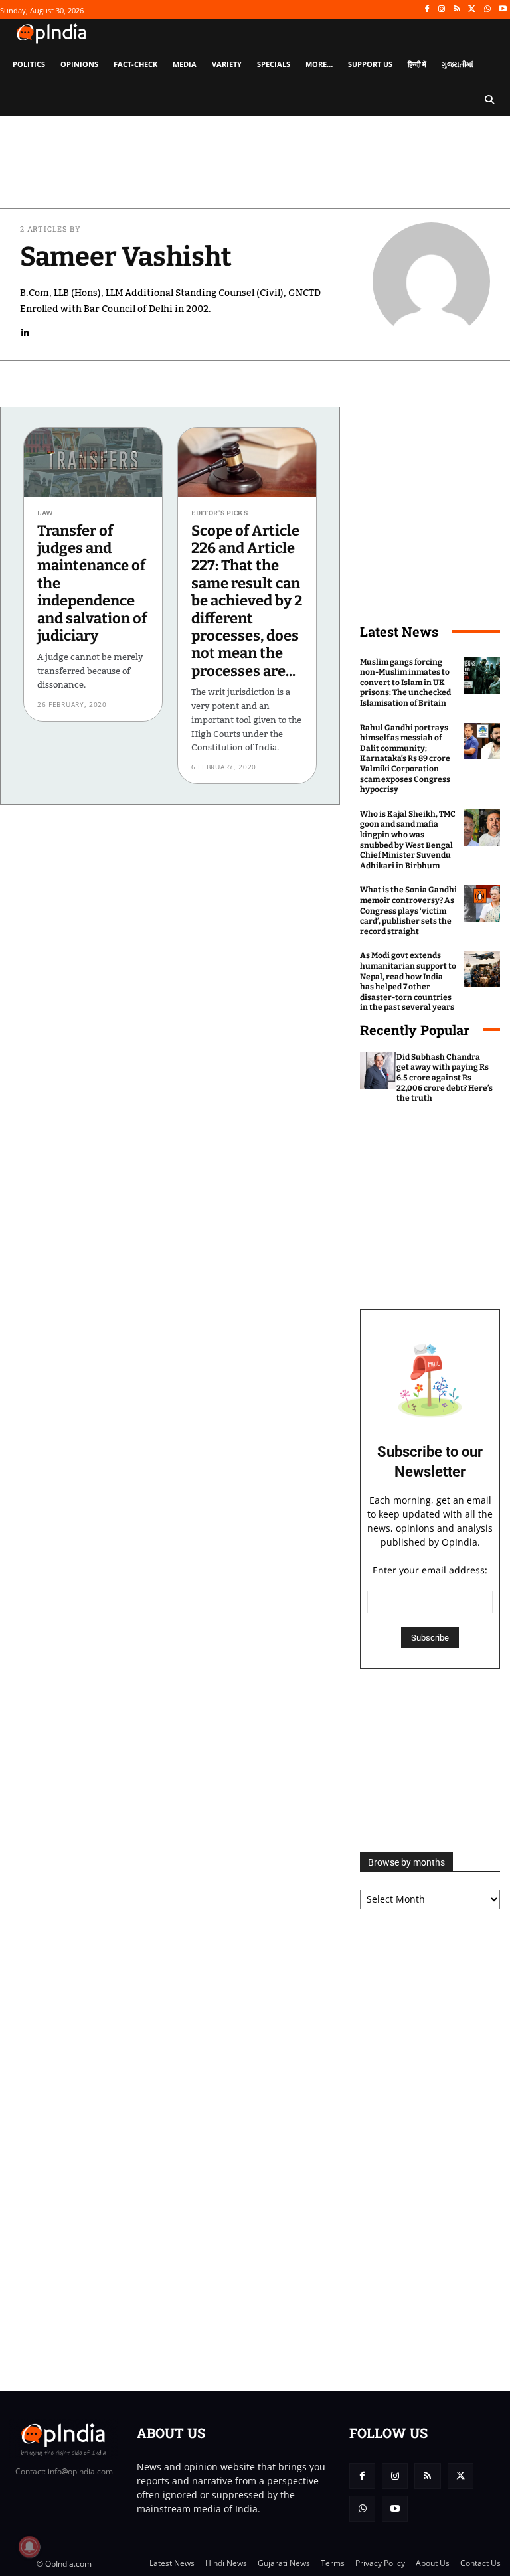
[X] (472, 10)
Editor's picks (220, 513)
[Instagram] (442, 10)
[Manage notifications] (29, 2547)
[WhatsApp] (487, 10)
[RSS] (457, 10)
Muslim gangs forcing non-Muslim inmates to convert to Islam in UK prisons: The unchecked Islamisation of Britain (405, 683)
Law (45, 513)
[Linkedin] (26, 332)
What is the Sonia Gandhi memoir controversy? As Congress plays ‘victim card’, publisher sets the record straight (408, 910)
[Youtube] (502, 10)
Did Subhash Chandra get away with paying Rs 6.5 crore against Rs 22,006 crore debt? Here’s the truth (445, 1078)
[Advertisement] (430, 1761)
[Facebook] (427, 10)
